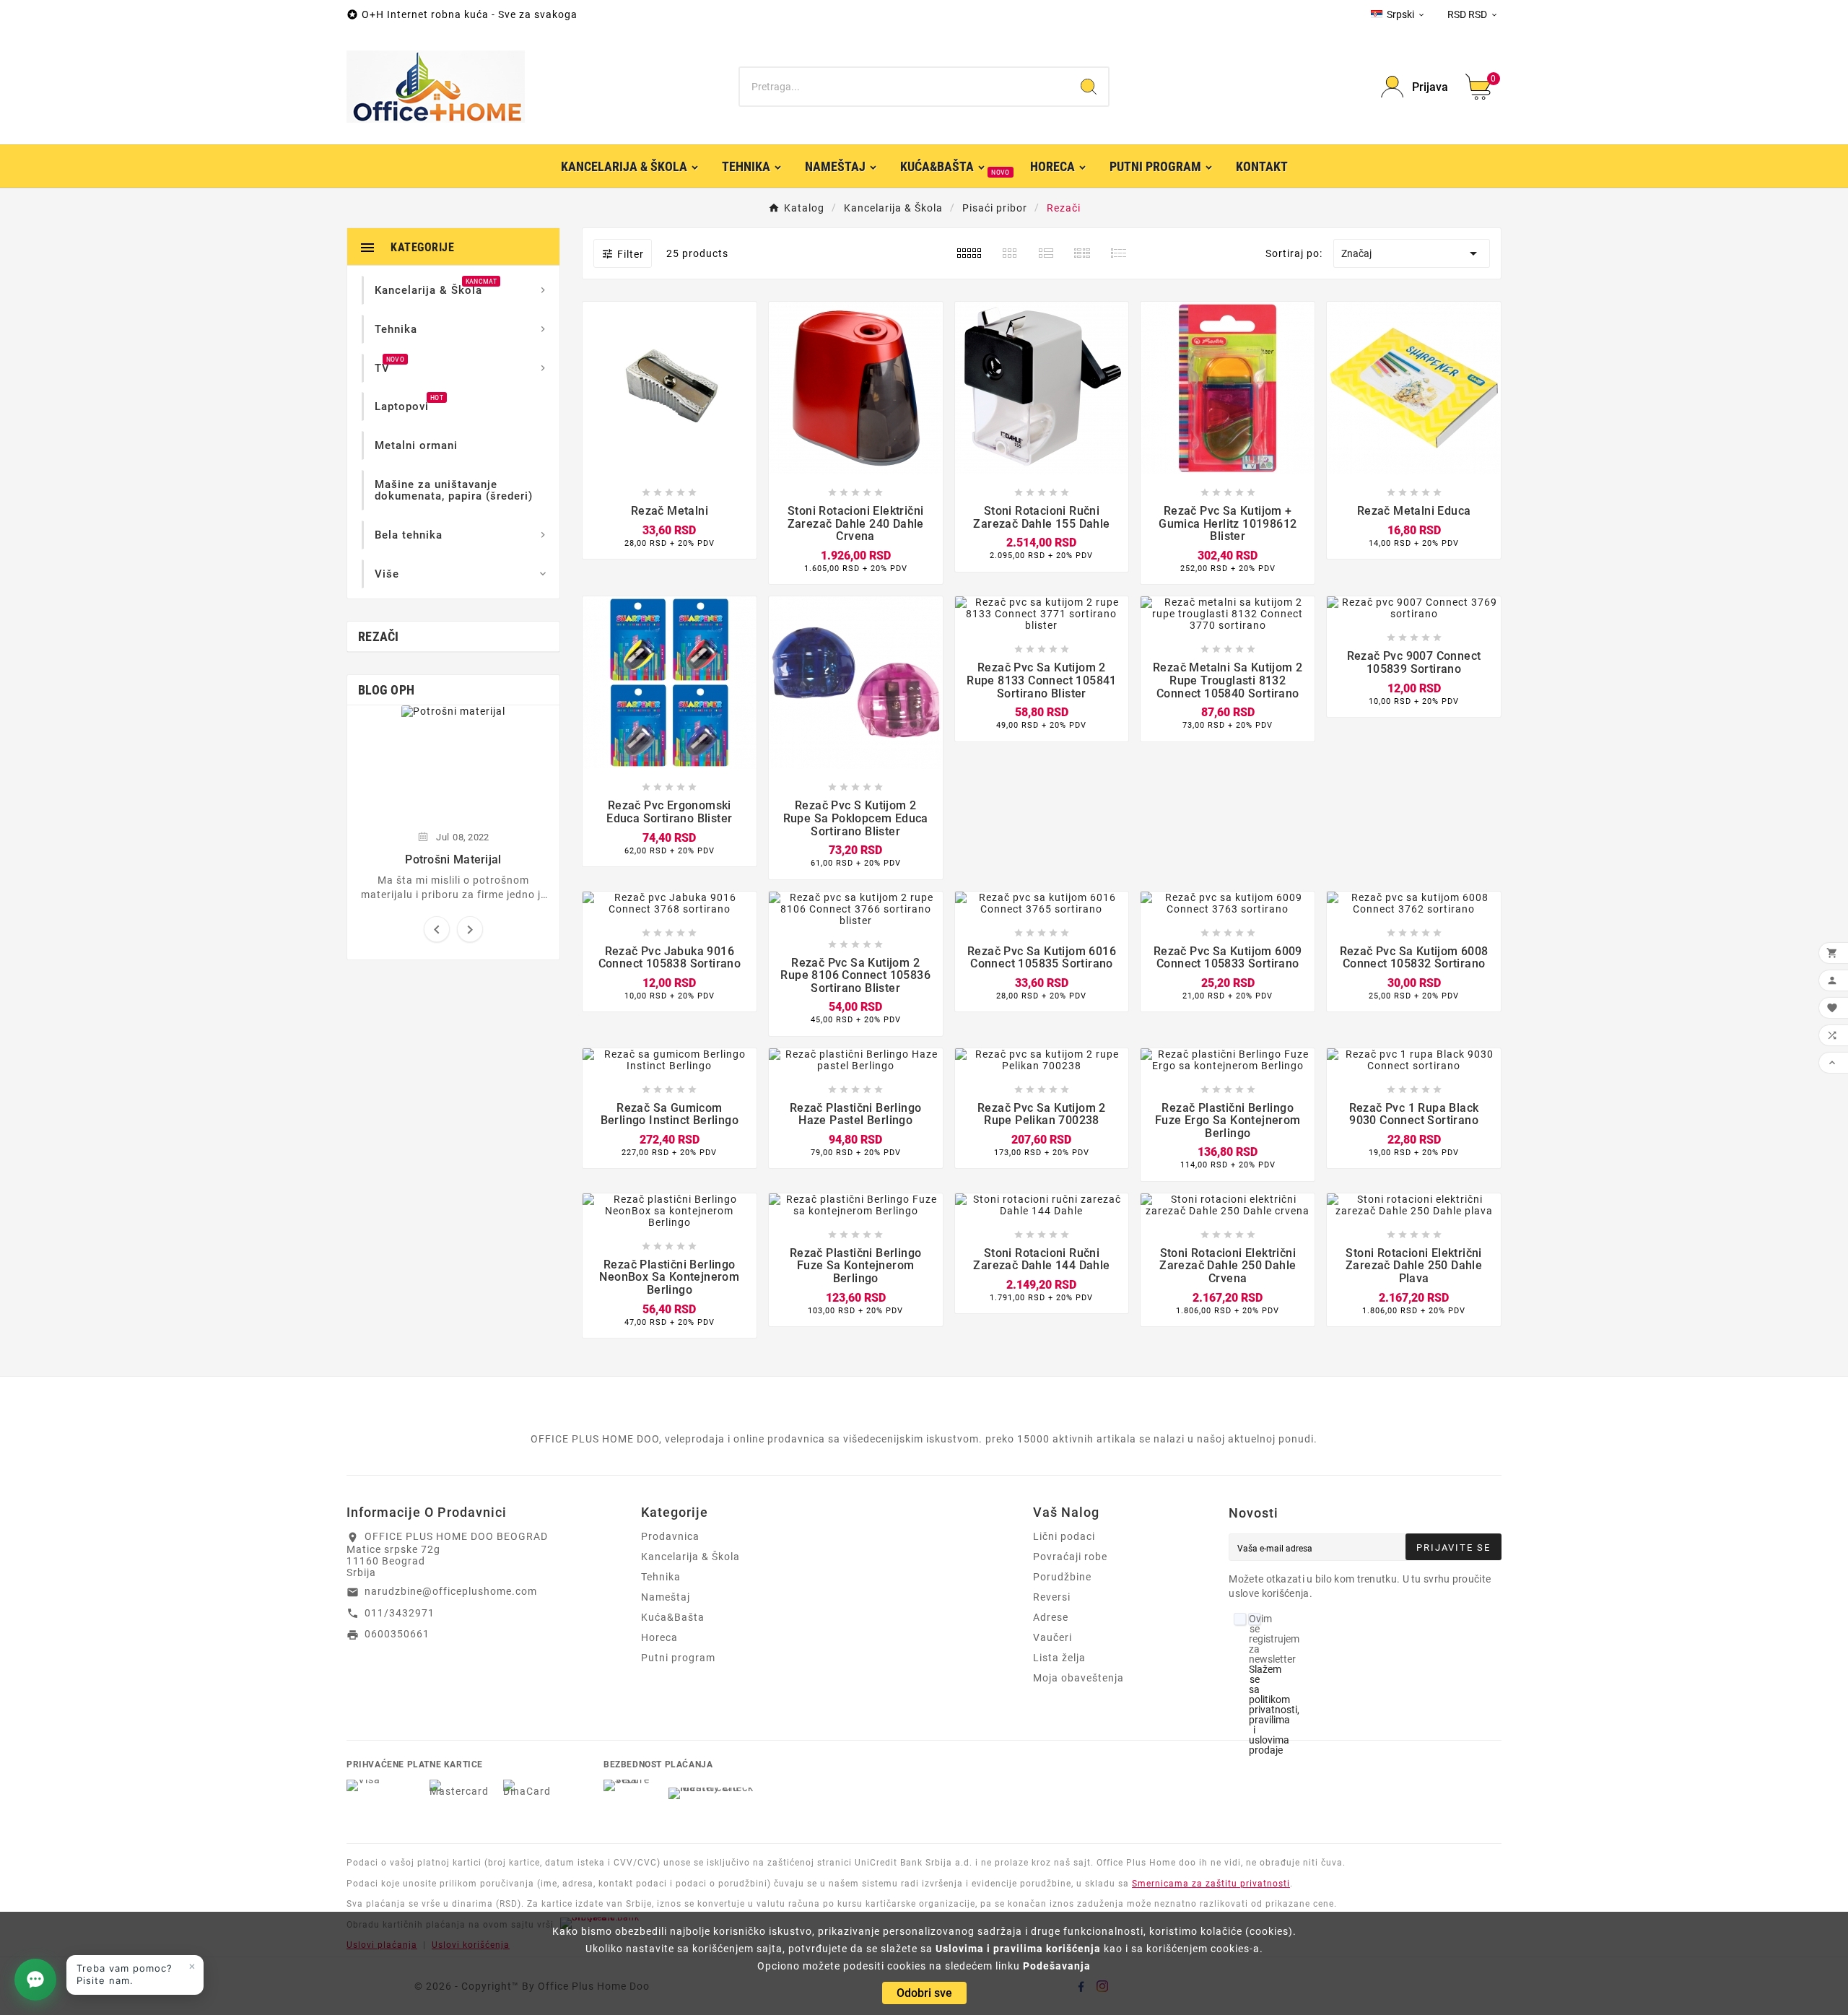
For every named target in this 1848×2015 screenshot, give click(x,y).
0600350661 (397, 1634)
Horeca (659, 1637)
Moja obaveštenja (1078, 1678)
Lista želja (1059, 1658)
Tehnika (661, 1577)
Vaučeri (1052, 1637)
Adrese (1051, 1617)
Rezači (379, 636)
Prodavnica (670, 1536)
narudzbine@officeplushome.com (451, 1591)
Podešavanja (1057, 1966)
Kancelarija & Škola (690, 1557)
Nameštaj (666, 1597)
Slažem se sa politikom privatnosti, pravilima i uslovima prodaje (1274, 1710)
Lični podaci (1064, 1536)
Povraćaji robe (1070, 1557)
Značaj (1412, 253)
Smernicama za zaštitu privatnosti (1211, 1884)
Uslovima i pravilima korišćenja (1018, 1949)
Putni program (678, 1658)
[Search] (1089, 87)
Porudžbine (1062, 1577)
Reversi (1052, 1597)
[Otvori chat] (35, 1980)
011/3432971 (400, 1613)
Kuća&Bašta (673, 1617)
